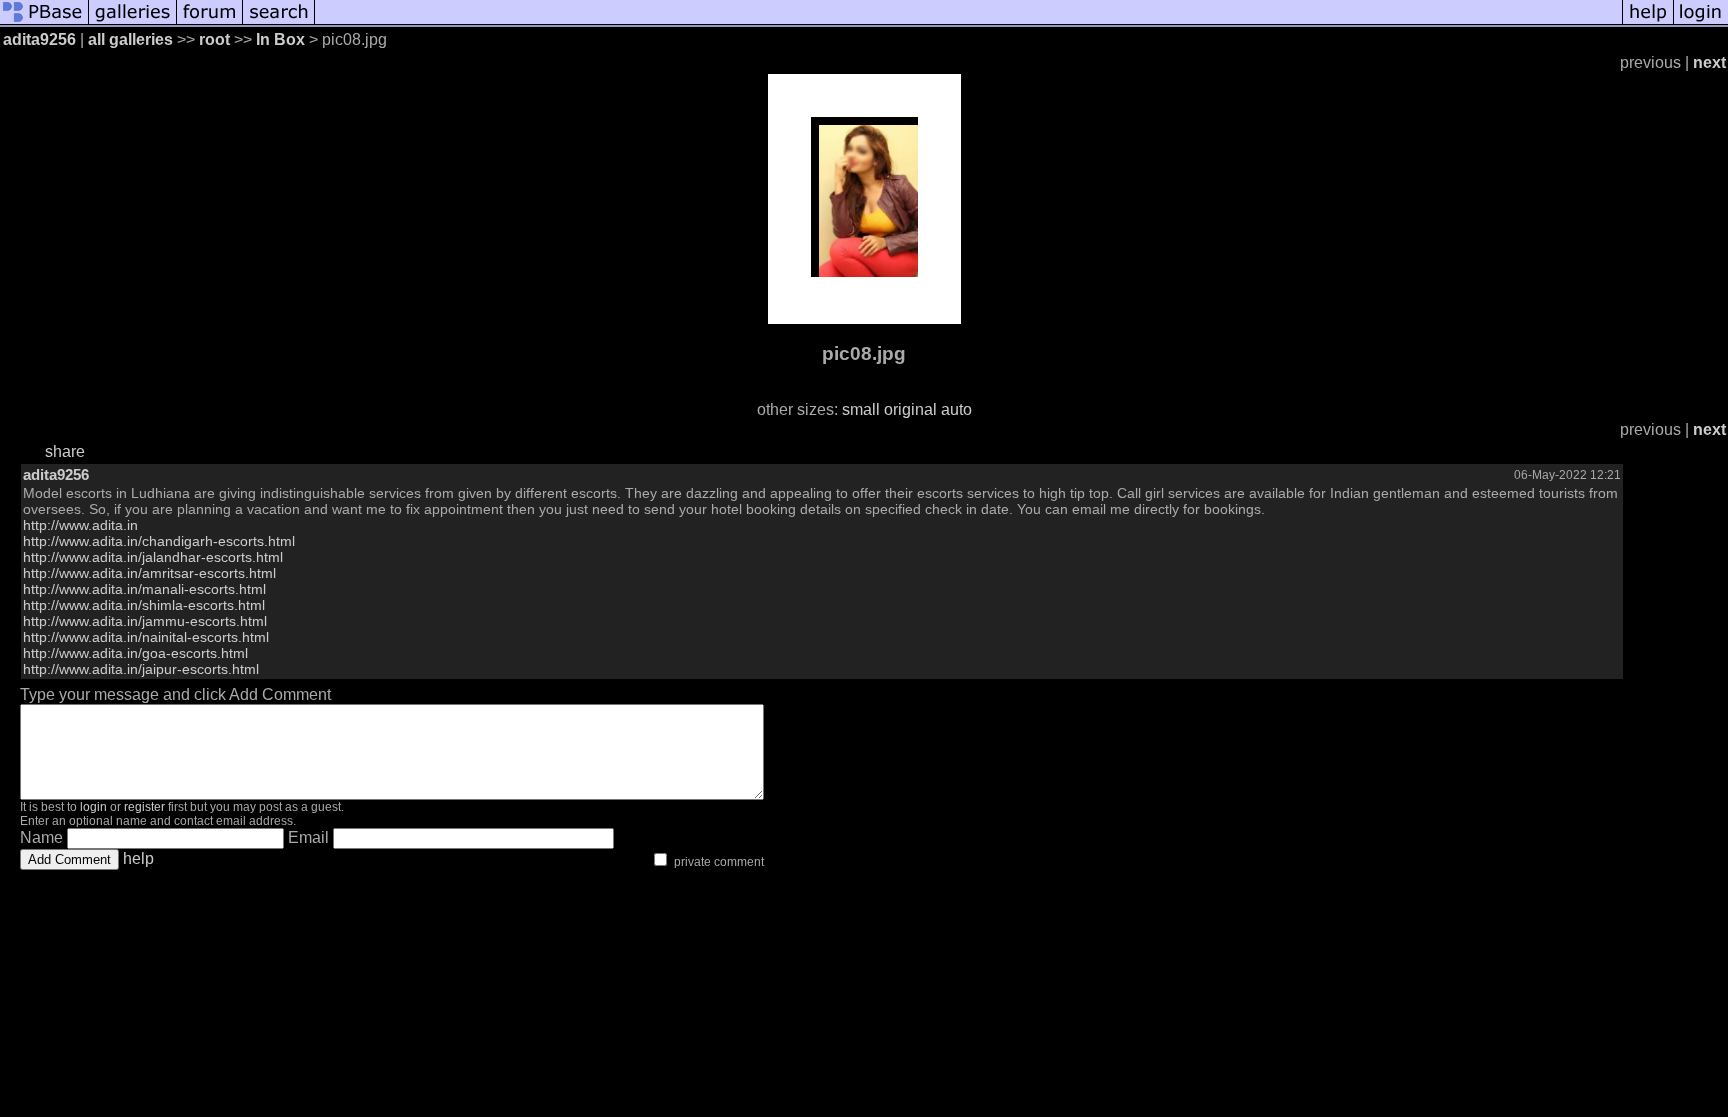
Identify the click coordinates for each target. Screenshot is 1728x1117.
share (65, 451)
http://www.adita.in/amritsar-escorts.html (149, 573)
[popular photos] (968, 22)
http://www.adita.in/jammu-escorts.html (145, 621)
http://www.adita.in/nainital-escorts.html (146, 637)
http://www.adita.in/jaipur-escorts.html (141, 669)
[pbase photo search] (279, 22)
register (144, 807)
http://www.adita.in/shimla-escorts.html (144, 605)
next (1709, 62)
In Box (280, 39)
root (214, 39)
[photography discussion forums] (210, 22)
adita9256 (39, 39)
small (861, 409)
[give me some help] (1648, 22)
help (138, 858)
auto (956, 409)
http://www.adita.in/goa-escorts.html (135, 653)
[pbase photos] (44, 22)
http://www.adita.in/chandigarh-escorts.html (159, 541)
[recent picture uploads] (133, 22)
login (93, 807)
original (910, 409)
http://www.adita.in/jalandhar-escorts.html (153, 557)
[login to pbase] (1701, 22)
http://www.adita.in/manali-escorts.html (144, 589)
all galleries (130, 39)
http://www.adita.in (80, 525)
